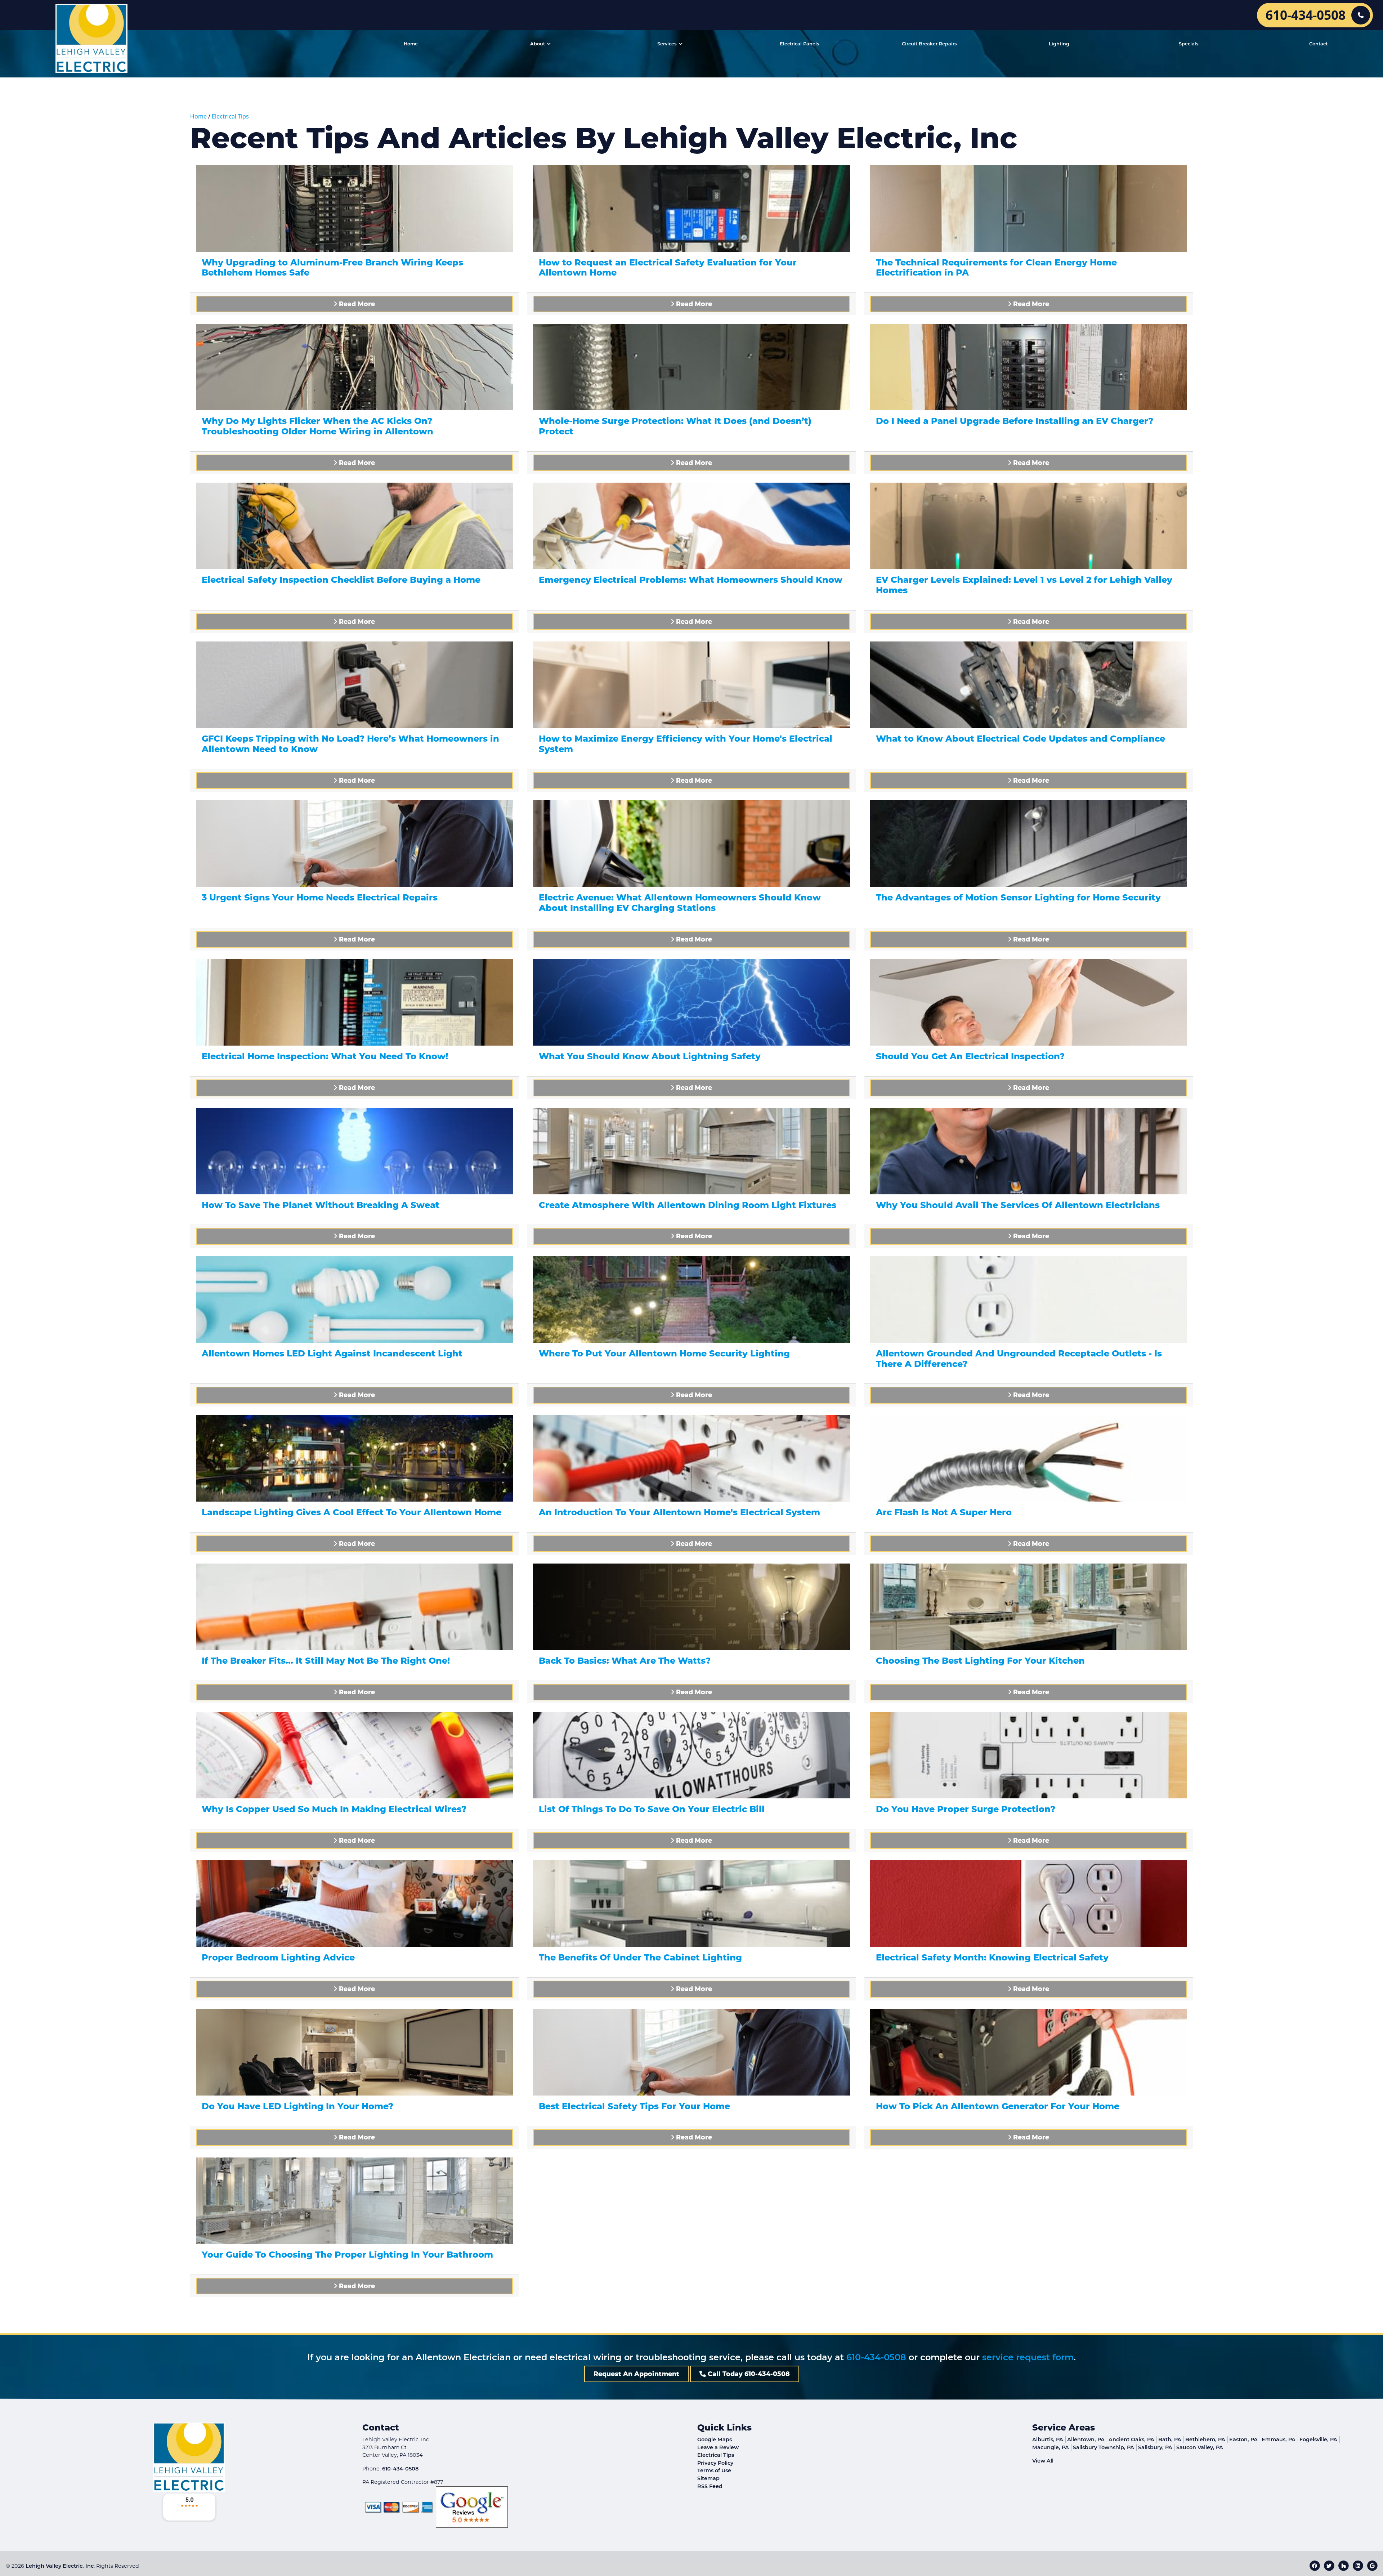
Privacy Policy (715, 2463)
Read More (356, 304)
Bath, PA (1170, 2439)
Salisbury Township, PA (1104, 2447)
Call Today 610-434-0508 (748, 2374)
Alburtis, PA (1048, 2439)
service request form (1028, 2357)
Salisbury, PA (1155, 2447)
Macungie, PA (1051, 2447)
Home (198, 116)
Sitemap (708, 2478)
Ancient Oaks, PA (1131, 2439)
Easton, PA (1243, 2439)
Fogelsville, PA (1318, 2439)
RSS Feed (710, 2486)
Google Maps (715, 2439)
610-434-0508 (876, 2357)
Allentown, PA (1086, 2439)
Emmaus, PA (1279, 2439)
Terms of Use (714, 2470)
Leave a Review (718, 2447)
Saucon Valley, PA (1200, 2447)
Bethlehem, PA (1205, 2439)
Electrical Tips (230, 116)
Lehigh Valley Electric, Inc (60, 2566)
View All (1043, 2461)
